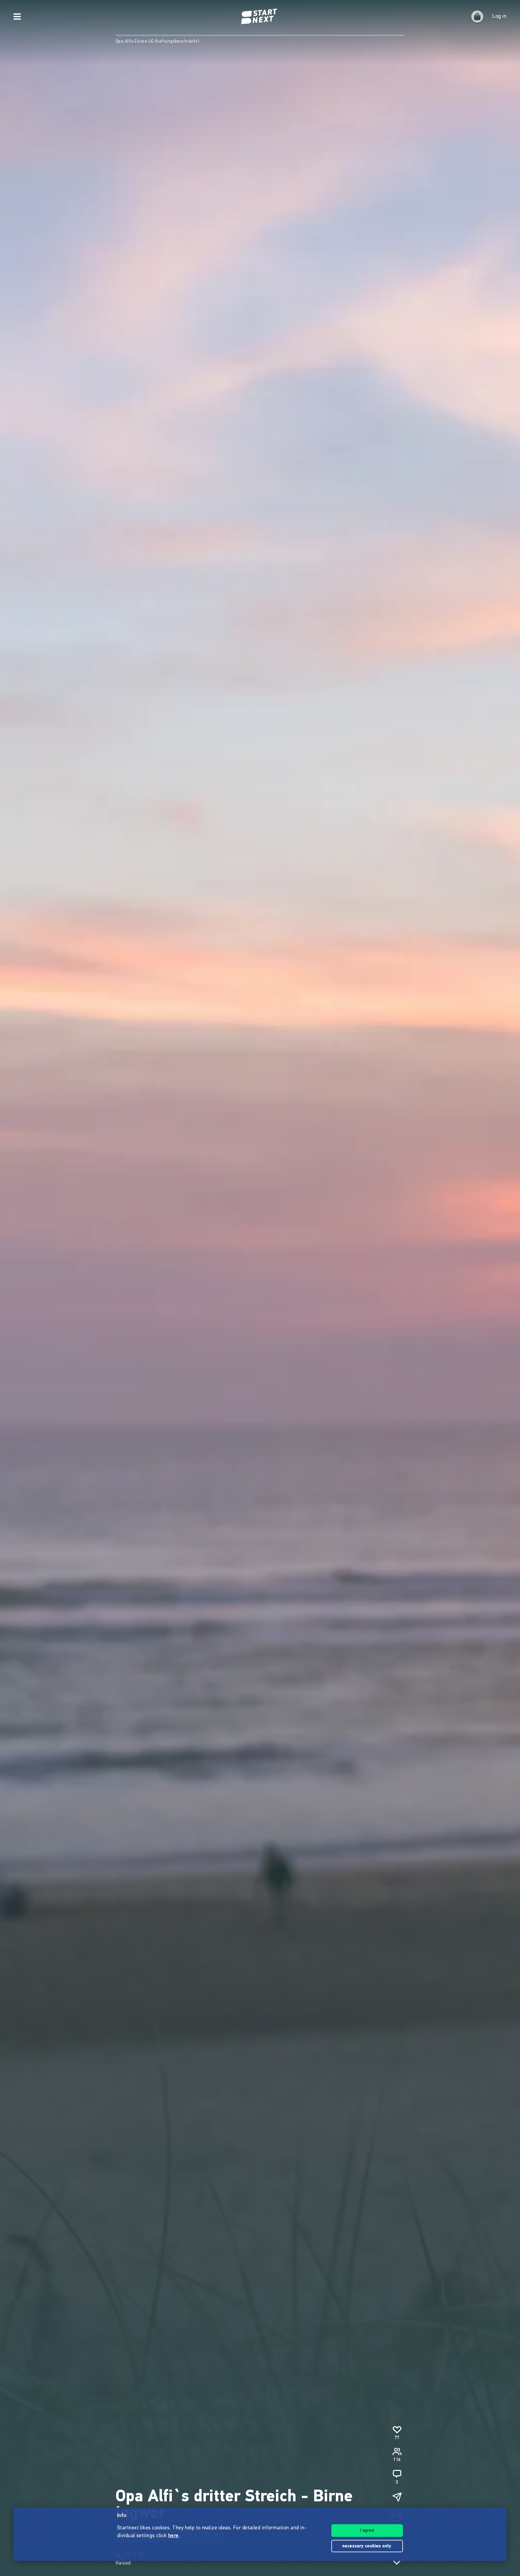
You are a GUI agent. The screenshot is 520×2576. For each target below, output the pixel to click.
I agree (367, 2531)
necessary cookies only (367, 2546)
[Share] (397, 2497)
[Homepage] (260, 17)
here (173, 2536)
